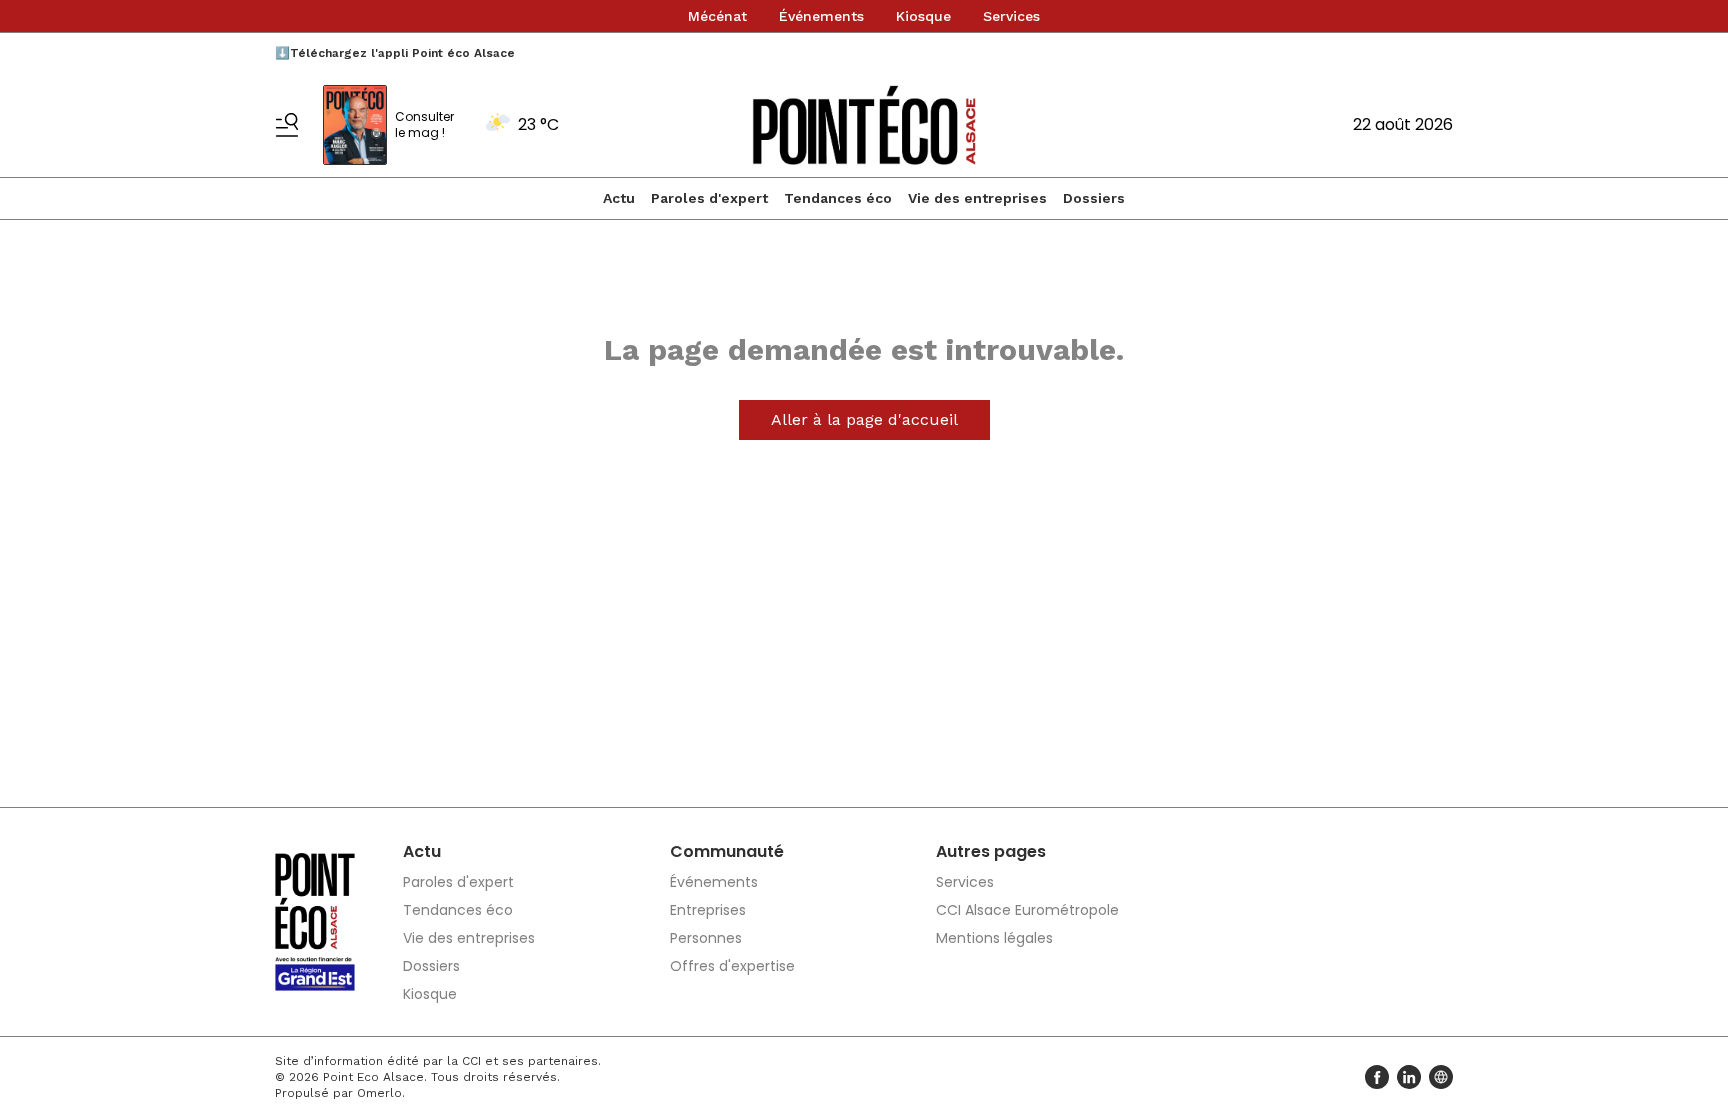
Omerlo (379, 1093)
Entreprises (708, 910)
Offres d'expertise (732, 966)
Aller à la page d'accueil (864, 419)
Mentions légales (994, 938)
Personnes (706, 938)
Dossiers (1094, 198)
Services (1011, 16)
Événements (821, 16)
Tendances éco (838, 198)
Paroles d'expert (709, 198)
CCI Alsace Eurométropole (1027, 910)
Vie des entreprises (977, 198)
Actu (619, 198)
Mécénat (717, 16)
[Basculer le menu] (287, 125)
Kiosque (923, 16)
